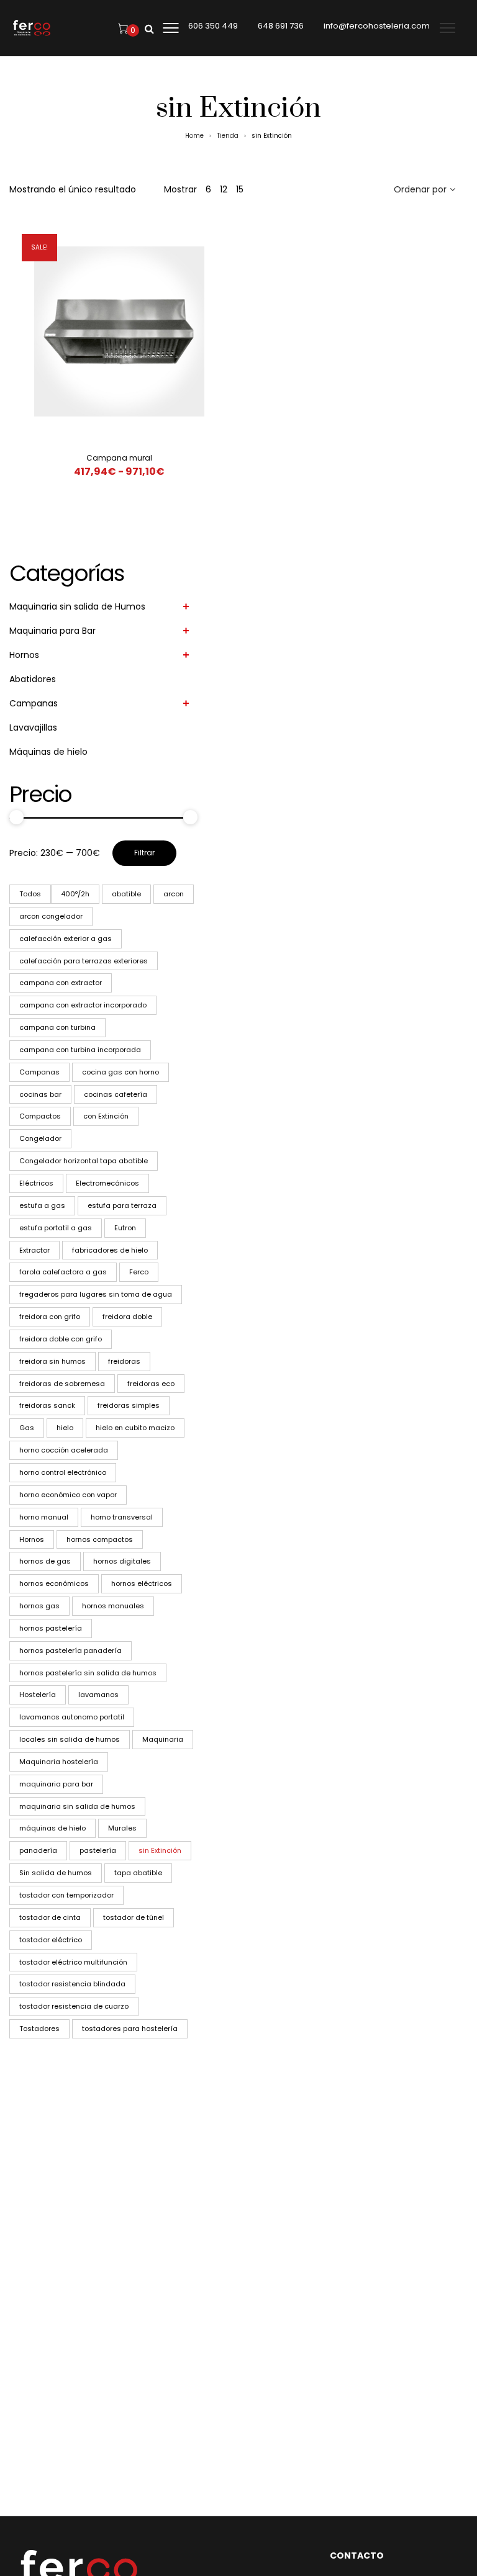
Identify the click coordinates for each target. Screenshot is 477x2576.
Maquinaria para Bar (52, 631)
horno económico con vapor (68, 1495)
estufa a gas (42, 1205)
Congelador (40, 1138)
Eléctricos (36, 1183)
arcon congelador (51, 916)
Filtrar (144, 853)
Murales (122, 1828)
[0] (123, 28)
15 (240, 189)
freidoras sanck (47, 1405)
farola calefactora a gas (63, 1272)
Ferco (139, 1272)
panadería (38, 1850)
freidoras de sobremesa (62, 1384)
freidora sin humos (52, 1361)
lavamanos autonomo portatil (72, 1717)
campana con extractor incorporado (83, 1005)
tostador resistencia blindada (72, 1984)
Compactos (40, 1116)
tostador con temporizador (66, 1895)
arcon (174, 894)
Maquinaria (163, 1739)
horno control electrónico (63, 1472)
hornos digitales (122, 1561)
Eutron (125, 1228)
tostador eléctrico (51, 1940)
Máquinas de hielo (48, 752)
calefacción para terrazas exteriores (84, 961)
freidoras (124, 1361)
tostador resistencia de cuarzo (74, 2006)
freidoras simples (129, 1405)
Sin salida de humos (56, 1873)
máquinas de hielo (52, 1828)
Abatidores (33, 679)
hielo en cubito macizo (135, 1428)
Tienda (228, 136)
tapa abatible (138, 1873)
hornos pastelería (51, 1628)
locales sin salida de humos (70, 1739)
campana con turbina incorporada (80, 1050)
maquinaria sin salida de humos (77, 1806)
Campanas (34, 703)
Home (194, 136)
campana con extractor (61, 983)
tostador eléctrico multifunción (73, 1962)
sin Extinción (160, 1850)
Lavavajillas (33, 727)
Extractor (34, 1250)
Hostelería (38, 1695)
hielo (65, 1428)
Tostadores (39, 2029)
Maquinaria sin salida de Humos (77, 606)
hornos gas (39, 1606)
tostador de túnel (134, 1917)
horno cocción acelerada (64, 1450)
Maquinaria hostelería (59, 1762)
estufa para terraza (122, 1205)
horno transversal (122, 1517)
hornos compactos (100, 1539)
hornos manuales (113, 1606)
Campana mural (119, 458)
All (30, 894)
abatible (126, 894)
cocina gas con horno (120, 1072)
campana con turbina (57, 1027)
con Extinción (106, 1116)
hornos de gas (45, 1561)
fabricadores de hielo (110, 1250)
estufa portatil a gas (56, 1228)
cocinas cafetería (116, 1094)
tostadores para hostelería (130, 2029)
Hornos (24, 655)
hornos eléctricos (142, 1583)
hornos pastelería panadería (70, 1651)
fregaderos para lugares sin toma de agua (96, 1294)
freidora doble (127, 1317)
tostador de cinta (50, 1917)
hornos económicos (54, 1583)
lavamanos (98, 1695)
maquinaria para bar (56, 1784)
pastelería (98, 1850)
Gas (27, 1428)
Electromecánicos (107, 1183)
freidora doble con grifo (61, 1339)
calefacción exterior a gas (66, 939)
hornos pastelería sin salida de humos (88, 1673)
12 (224, 189)
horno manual (44, 1517)
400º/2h (75, 894)
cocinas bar (40, 1094)
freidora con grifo (50, 1317)
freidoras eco (151, 1384)
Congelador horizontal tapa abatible (84, 1161)
